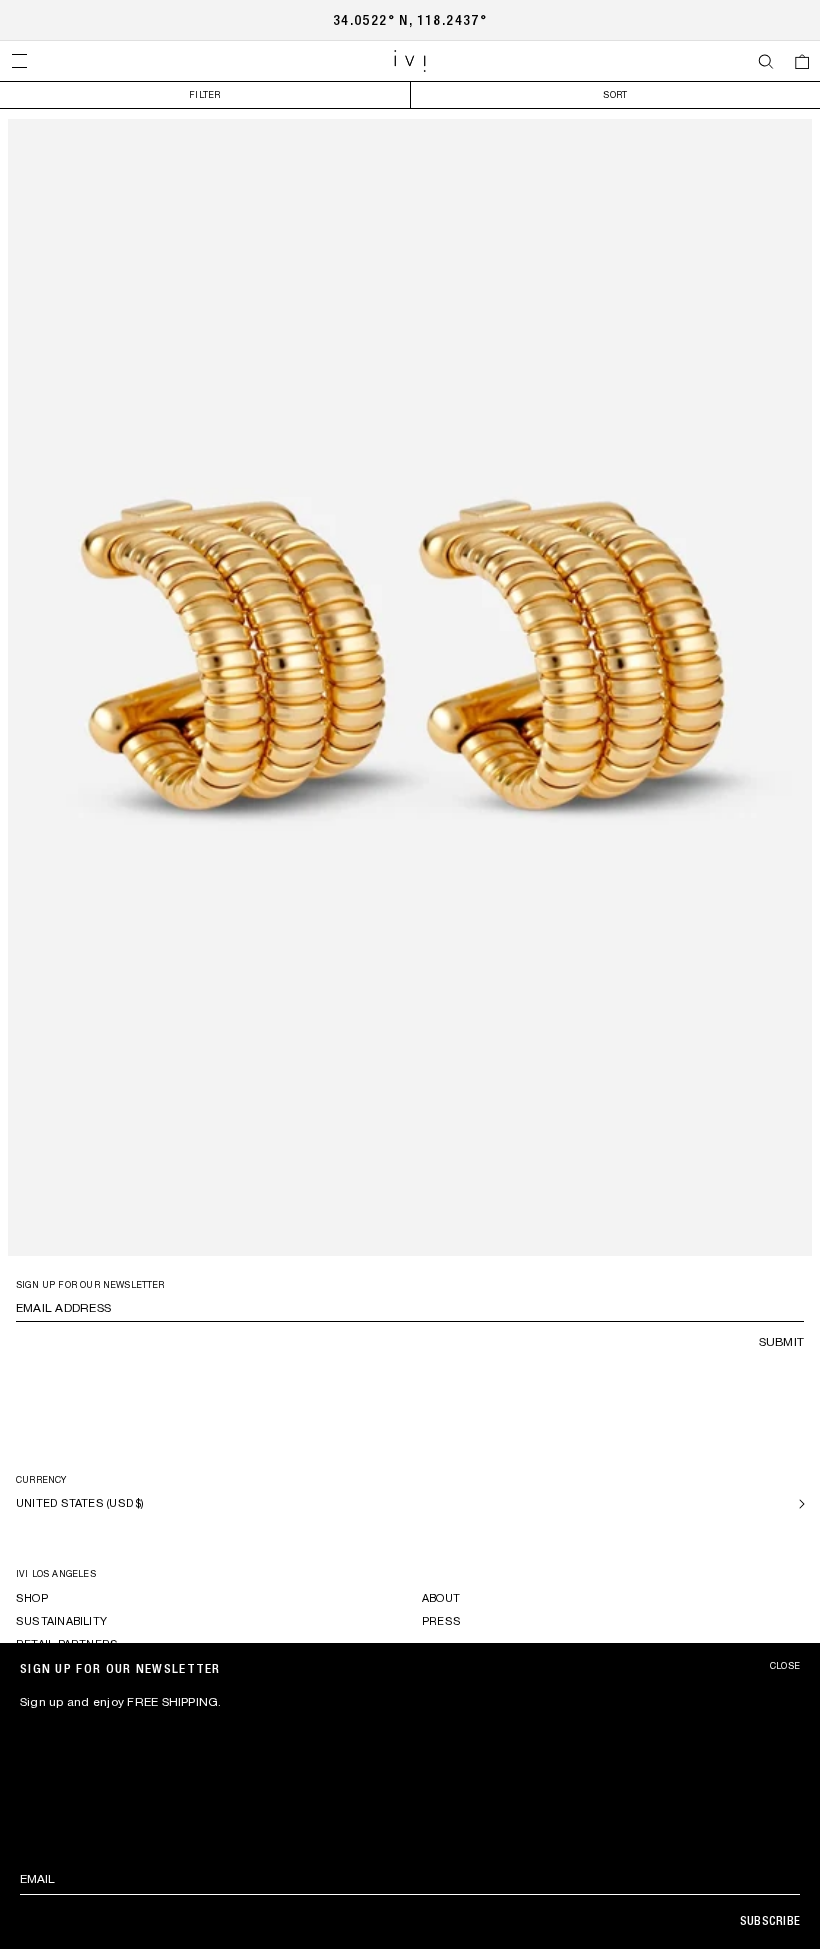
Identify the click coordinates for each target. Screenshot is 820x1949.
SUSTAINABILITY (61, 1621)
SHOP (32, 1598)
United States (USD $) (80, 1503)
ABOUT (441, 1598)
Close (785, 1666)
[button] (19, 61)
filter (204, 94)
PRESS (441, 1621)
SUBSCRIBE (770, 1921)
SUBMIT (781, 1342)
